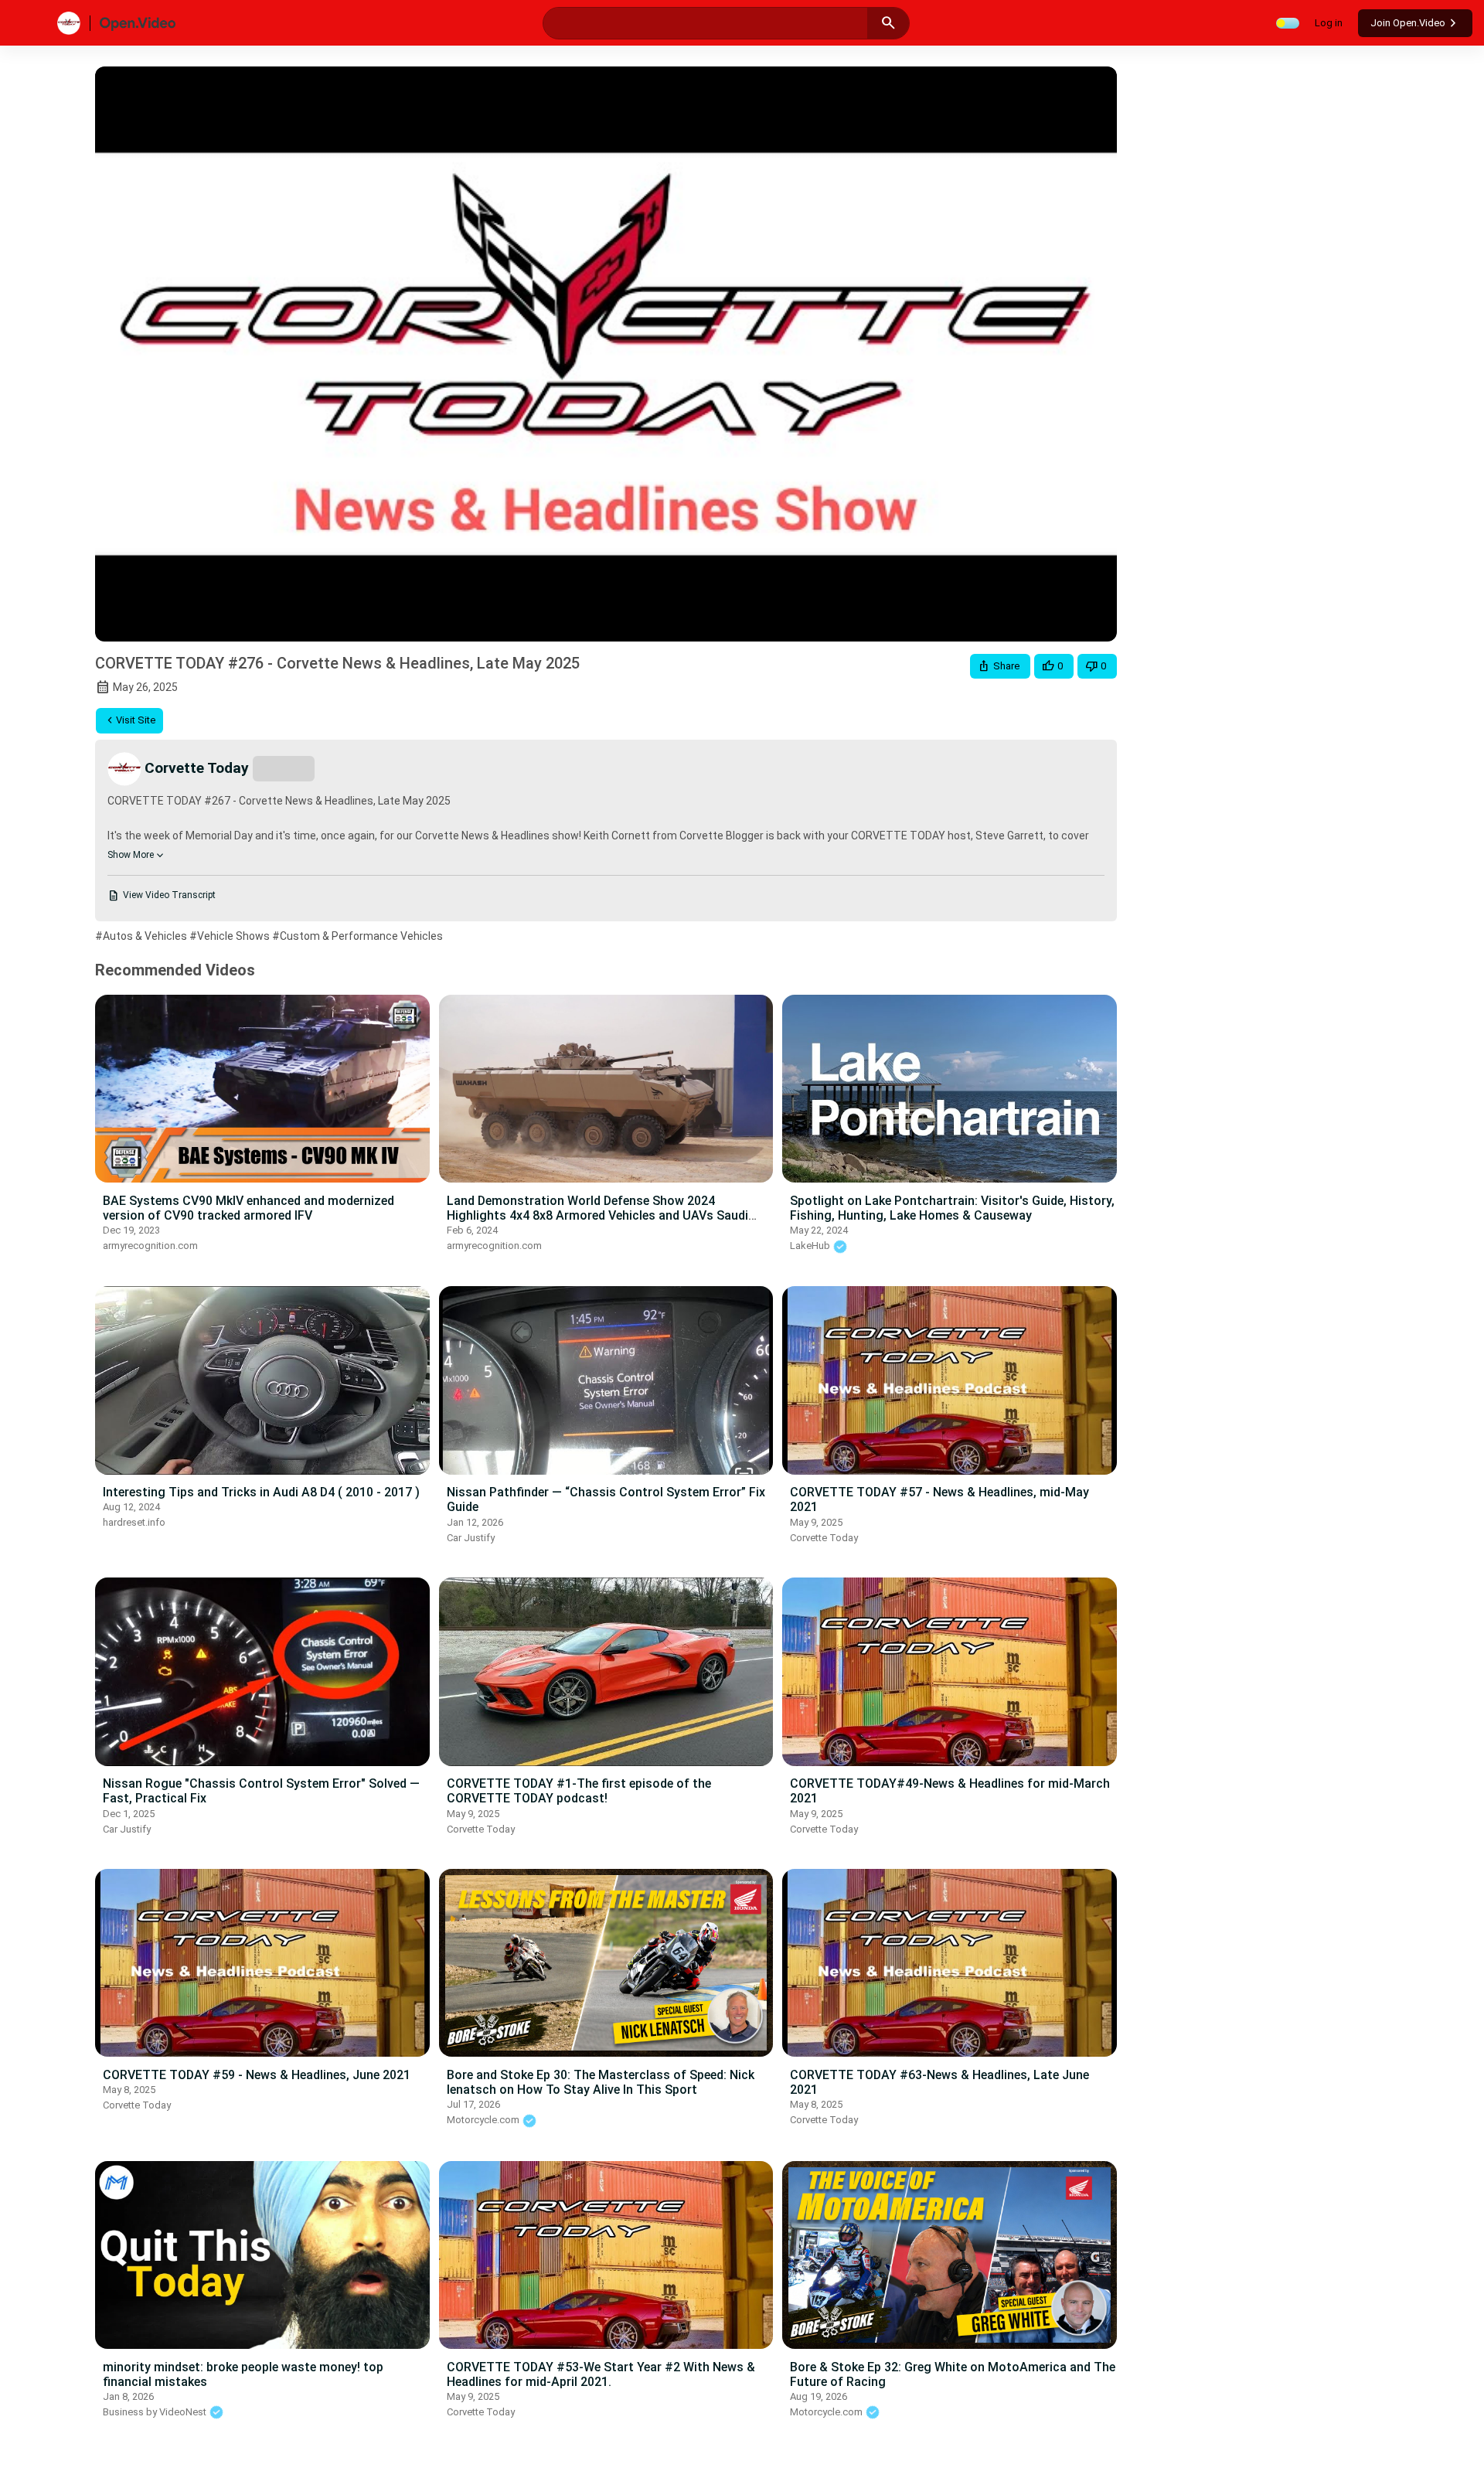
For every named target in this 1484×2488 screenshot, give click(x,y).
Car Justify (471, 1538)
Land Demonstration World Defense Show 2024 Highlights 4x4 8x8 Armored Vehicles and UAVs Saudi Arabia (597, 1215)
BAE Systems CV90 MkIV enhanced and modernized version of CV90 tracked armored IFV (248, 1208)
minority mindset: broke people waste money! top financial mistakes (243, 2374)
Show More (131, 855)
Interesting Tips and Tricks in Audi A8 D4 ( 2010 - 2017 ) (261, 1492)
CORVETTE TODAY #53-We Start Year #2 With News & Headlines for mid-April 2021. (601, 2374)
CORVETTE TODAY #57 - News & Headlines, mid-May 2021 (939, 1499)
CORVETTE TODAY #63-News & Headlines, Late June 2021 (939, 2082)
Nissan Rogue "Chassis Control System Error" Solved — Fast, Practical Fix (261, 1791)
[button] (1000, 667)
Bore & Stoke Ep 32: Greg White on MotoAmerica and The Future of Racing (953, 2374)
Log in (1329, 23)
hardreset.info (134, 1522)
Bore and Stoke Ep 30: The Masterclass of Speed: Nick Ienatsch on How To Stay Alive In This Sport (601, 2082)
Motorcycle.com (484, 2120)
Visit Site (136, 720)
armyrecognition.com (150, 1246)
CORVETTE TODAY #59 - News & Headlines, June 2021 (257, 2075)
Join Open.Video (1408, 23)
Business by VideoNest (156, 2412)
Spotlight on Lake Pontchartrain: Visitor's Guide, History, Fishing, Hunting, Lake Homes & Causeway (952, 1208)
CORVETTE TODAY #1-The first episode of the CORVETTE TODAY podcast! (579, 1791)
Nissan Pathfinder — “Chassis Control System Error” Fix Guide (606, 1499)
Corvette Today (824, 1538)
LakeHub (811, 1246)
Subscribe (284, 768)
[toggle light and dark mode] (1288, 23)
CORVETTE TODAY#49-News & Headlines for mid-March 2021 (950, 1791)
